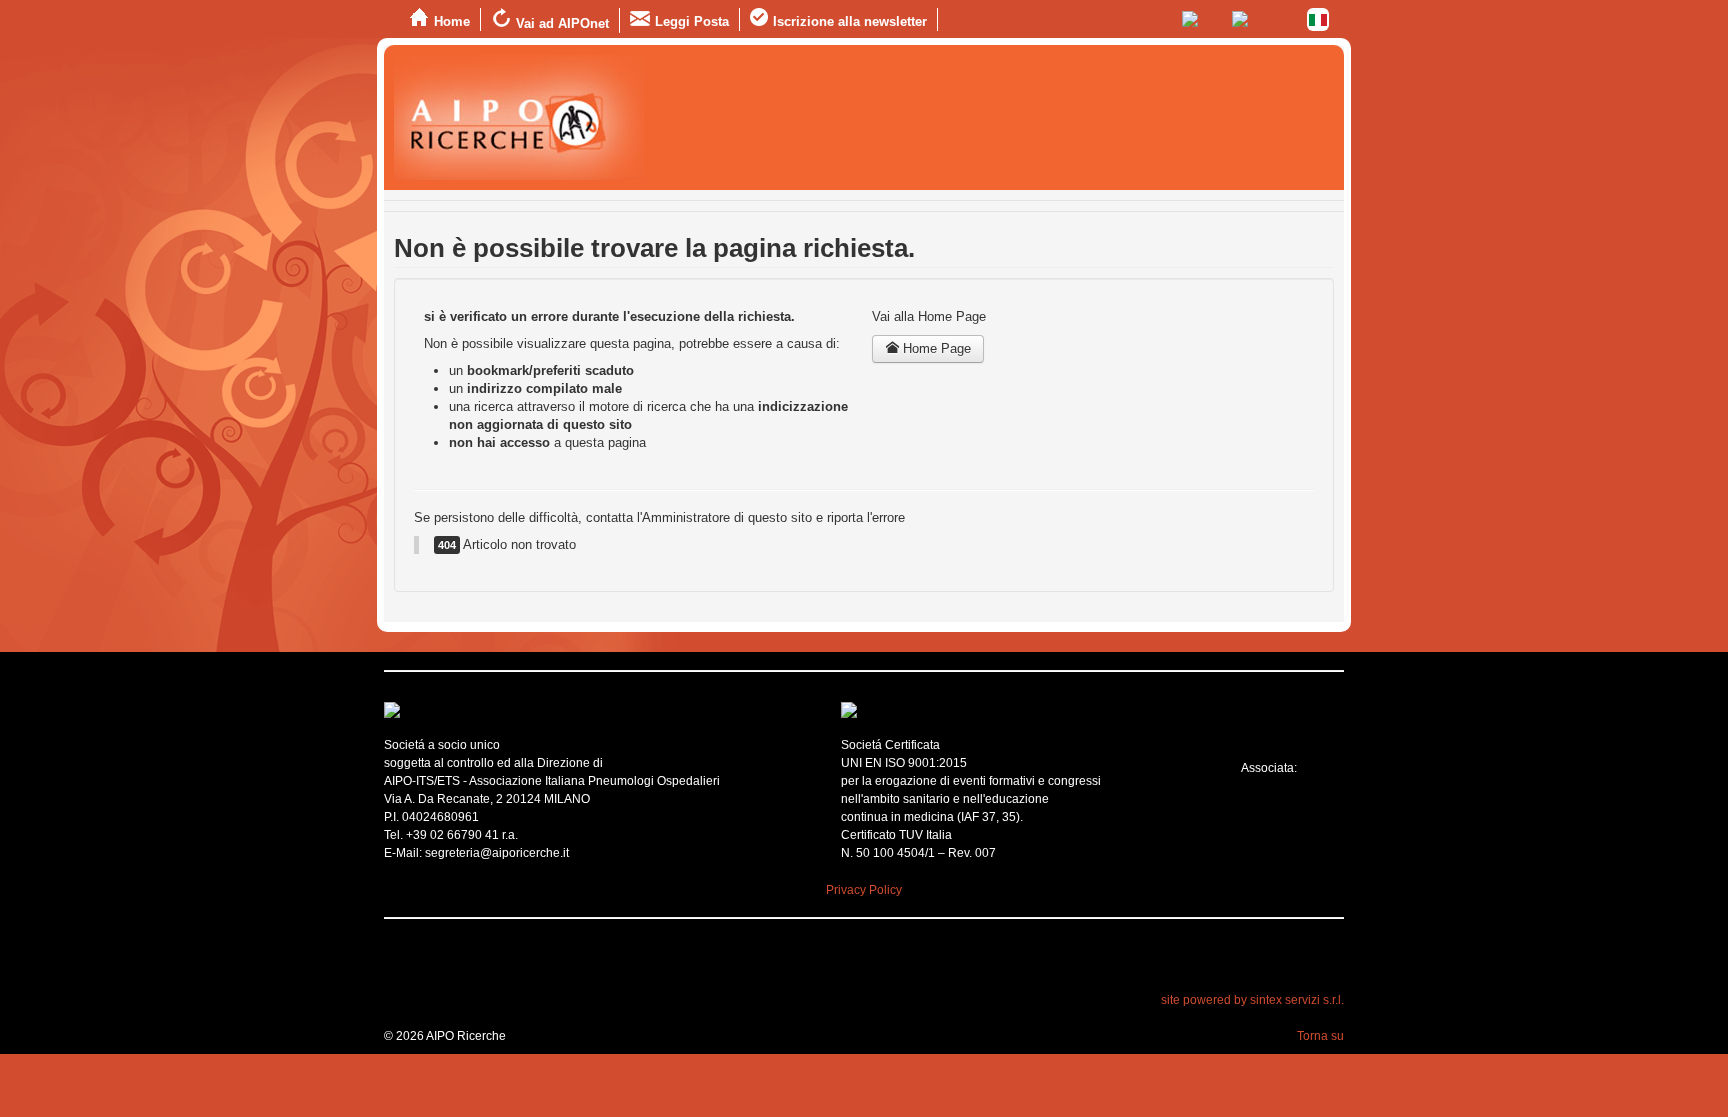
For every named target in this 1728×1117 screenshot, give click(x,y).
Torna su (1320, 1036)
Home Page (935, 348)
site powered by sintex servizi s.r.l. (1252, 1000)
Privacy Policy (864, 890)
